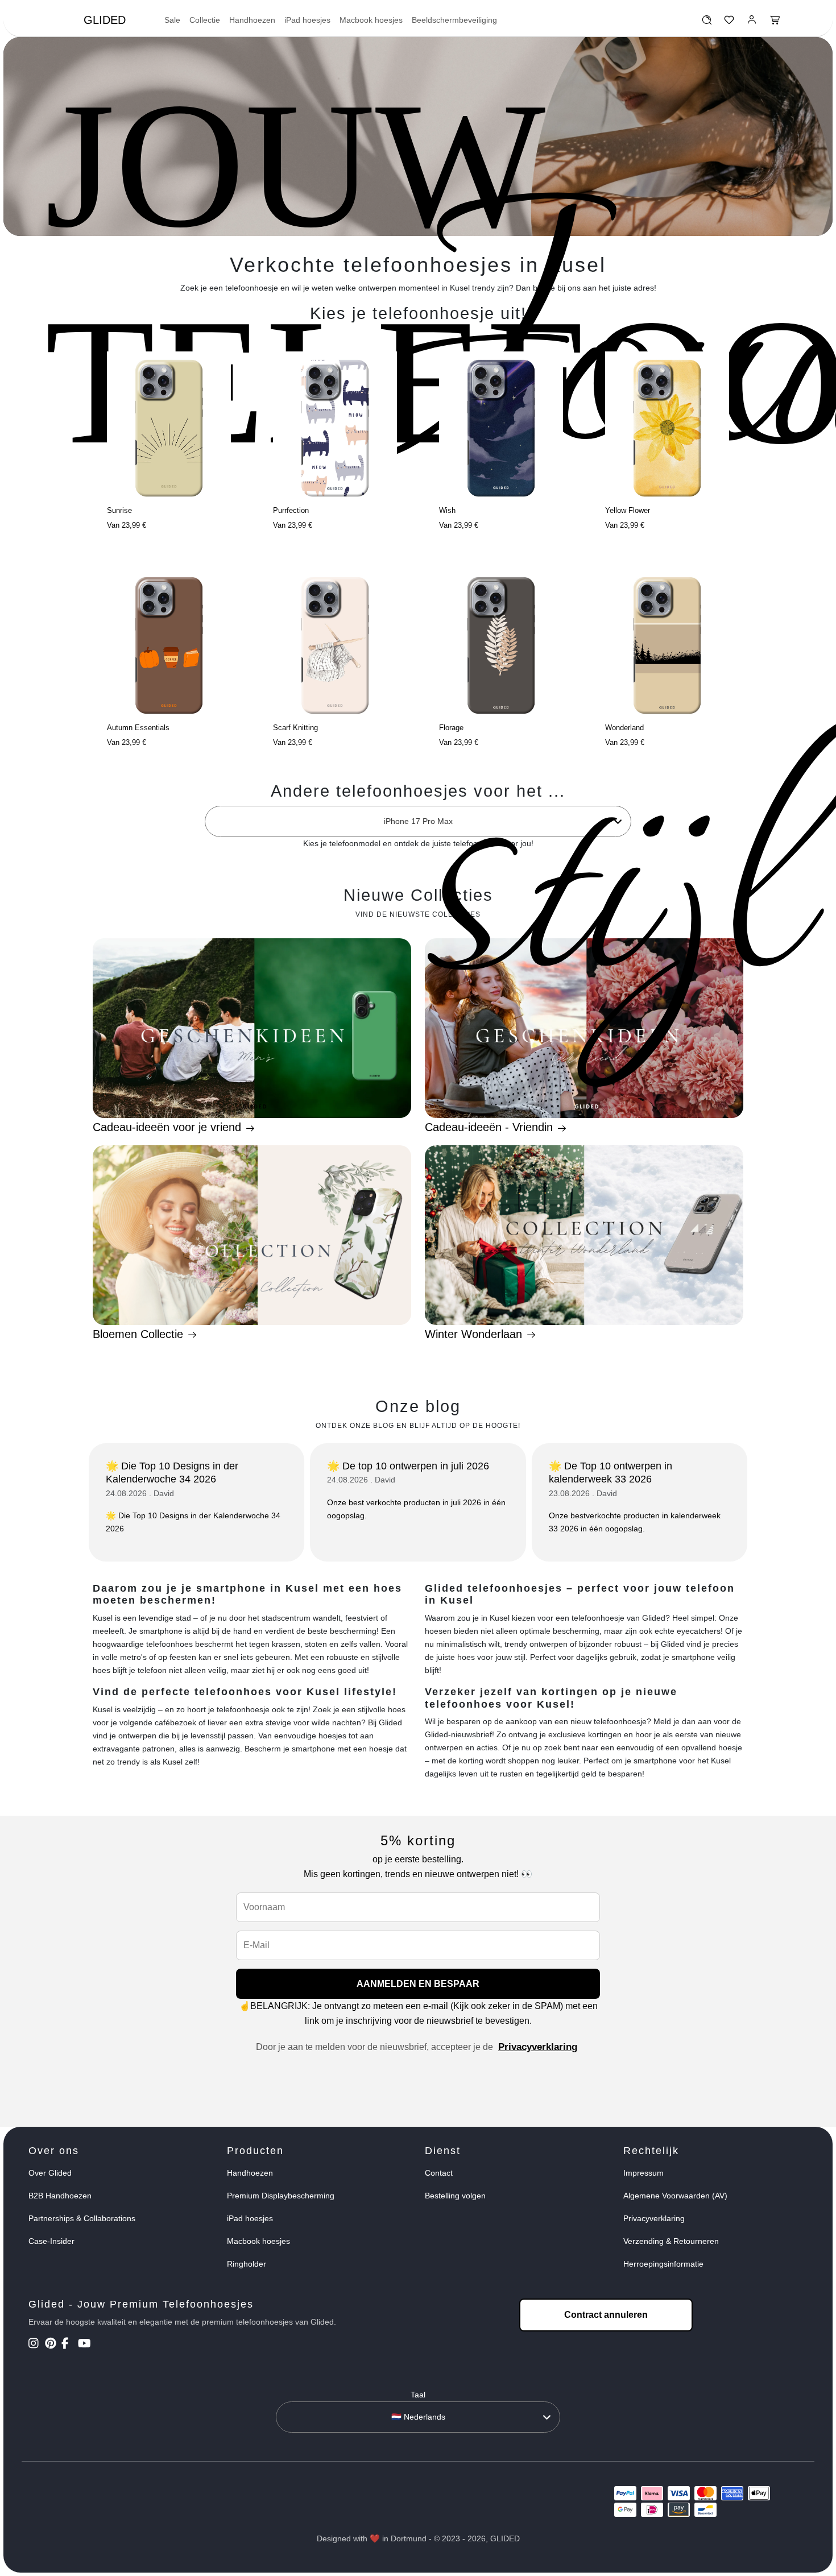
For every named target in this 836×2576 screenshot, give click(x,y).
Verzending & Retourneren (671, 2241)
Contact (439, 2173)
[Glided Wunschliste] (707, 23)
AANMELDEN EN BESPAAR (418, 1984)
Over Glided (50, 2173)
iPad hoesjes (307, 20)
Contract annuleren (606, 2315)
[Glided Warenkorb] (775, 23)
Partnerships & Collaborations (82, 2218)
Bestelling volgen (455, 2196)
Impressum (643, 2173)
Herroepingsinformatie (663, 2264)
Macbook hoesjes (371, 20)
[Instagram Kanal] (36, 2345)
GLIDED (105, 20)
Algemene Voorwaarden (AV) (675, 2196)
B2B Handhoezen (60, 2196)
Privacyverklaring (538, 2047)
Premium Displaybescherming (281, 2196)
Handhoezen (252, 20)
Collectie (205, 20)
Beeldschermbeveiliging (454, 20)
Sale (172, 20)
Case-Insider (51, 2241)
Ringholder (247, 2264)
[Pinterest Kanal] (52, 2345)
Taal (418, 2395)
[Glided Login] (752, 23)
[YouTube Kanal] (85, 2345)
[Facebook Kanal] (69, 2345)
